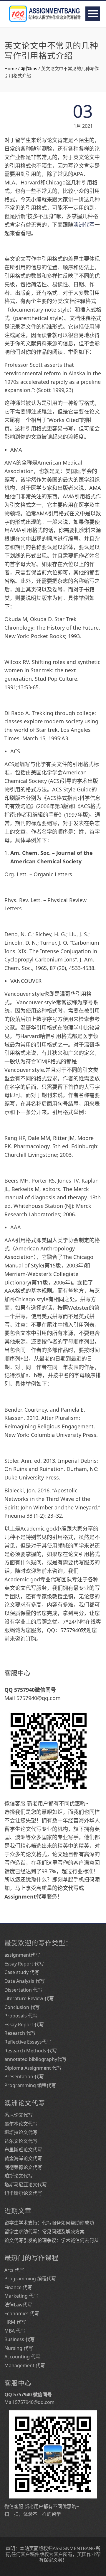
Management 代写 (25, 2365)
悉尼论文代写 (19, 2115)
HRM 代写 (15, 2322)
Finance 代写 (18, 2287)
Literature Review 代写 (29, 1998)
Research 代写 (20, 2033)
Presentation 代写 (24, 2076)
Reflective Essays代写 (28, 2042)
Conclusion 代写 (22, 2007)
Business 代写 (20, 2339)
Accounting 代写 (22, 2357)
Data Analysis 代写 (25, 1981)
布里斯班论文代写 (23, 2150)
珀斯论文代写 (19, 2176)
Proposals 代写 (21, 2016)
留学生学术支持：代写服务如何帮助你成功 (49, 2223)
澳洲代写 (84, 225)
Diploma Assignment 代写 (33, 2068)
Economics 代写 (22, 2313)
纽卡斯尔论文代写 (23, 2193)
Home (11, 68)
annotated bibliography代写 (35, 2059)
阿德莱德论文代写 (23, 2167)
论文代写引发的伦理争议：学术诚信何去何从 (52, 2240)
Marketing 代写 (21, 2296)
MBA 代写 (15, 2331)
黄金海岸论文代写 (23, 2158)
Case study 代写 (22, 1972)
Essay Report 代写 (24, 1964)
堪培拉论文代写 (21, 2132)
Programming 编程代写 (30, 2085)
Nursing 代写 (19, 2348)
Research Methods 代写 (31, 2051)
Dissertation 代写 (23, 1990)
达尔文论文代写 (21, 2141)
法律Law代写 (18, 2305)
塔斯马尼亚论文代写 (26, 2185)
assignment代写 (22, 1955)
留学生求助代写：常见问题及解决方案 (44, 2232)
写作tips (29, 68)
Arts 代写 (14, 2270)
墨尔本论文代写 (21, 2124)
